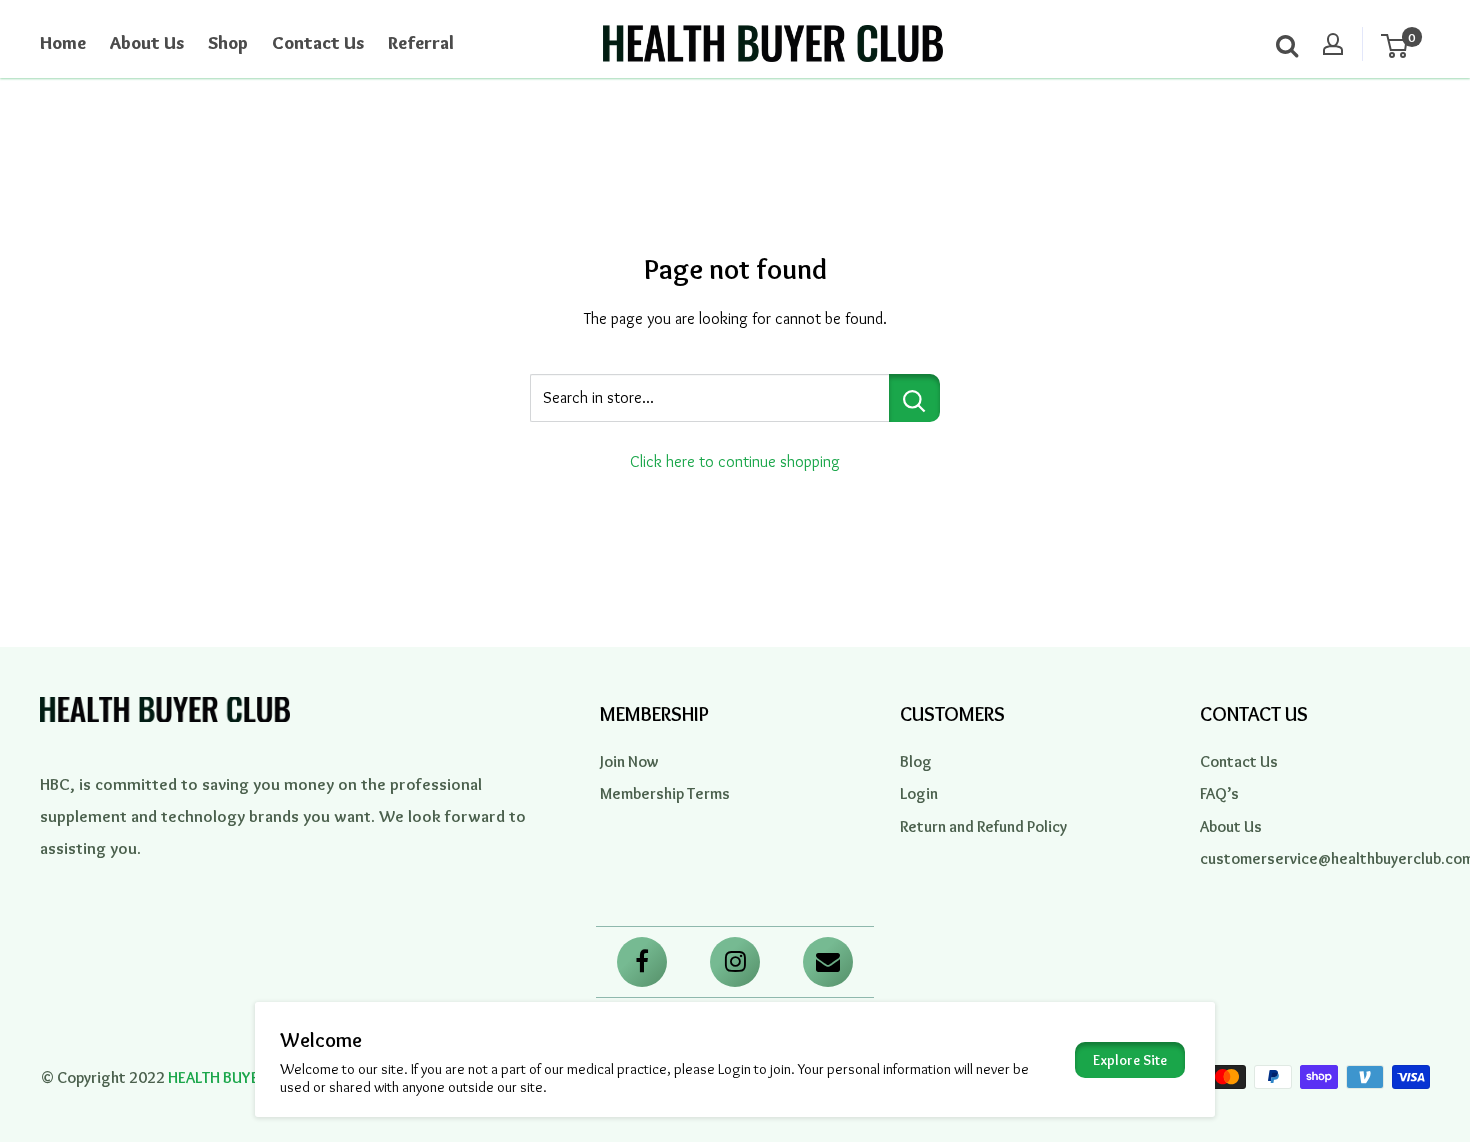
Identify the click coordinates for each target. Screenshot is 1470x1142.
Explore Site (1130, 1060)
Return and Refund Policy (983, 826)
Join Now (629, 761)
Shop (228, 43)
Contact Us (318, 43)
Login (919, 793)
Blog (916, 761)
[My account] (1333, 44)
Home (63, 43)
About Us (147, 43)
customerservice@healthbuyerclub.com (1315, 858)
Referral (421, 43)
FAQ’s (1219, 793)
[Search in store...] (914, 398)
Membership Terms (665, 793)
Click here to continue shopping (735, 461)
